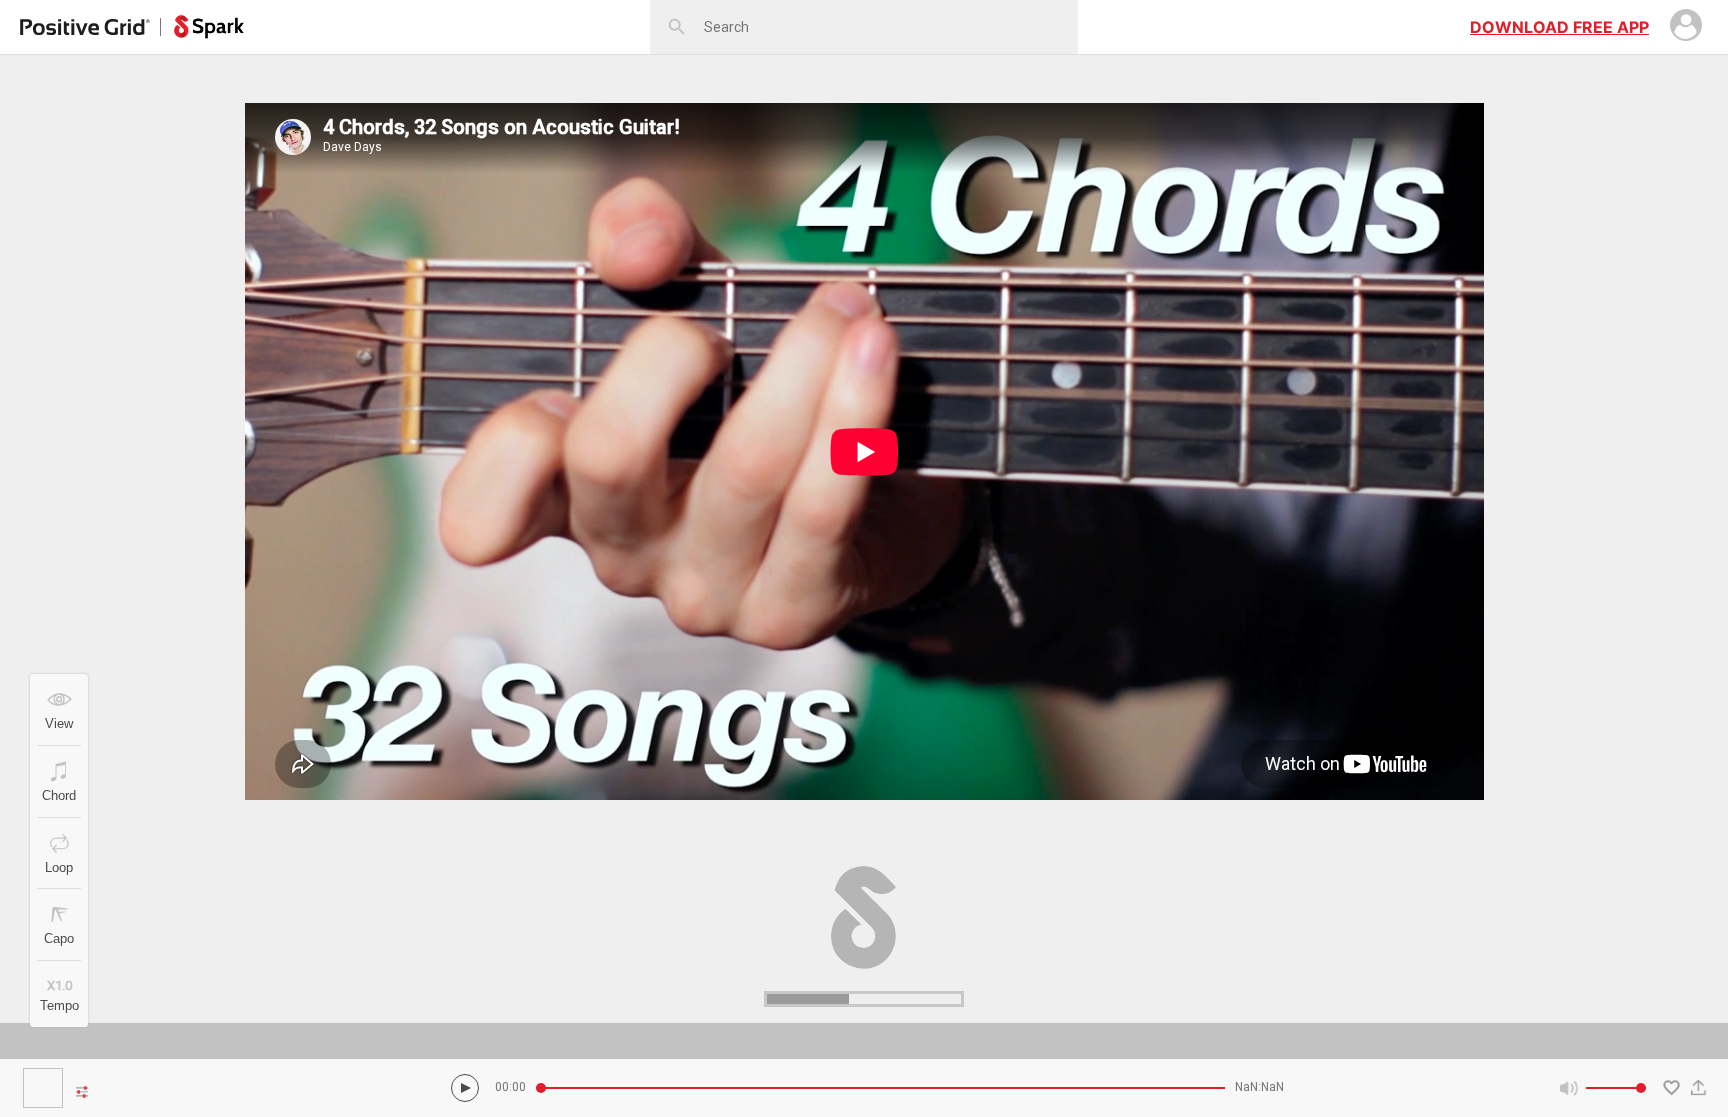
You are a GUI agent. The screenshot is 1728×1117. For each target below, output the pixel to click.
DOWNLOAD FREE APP (1559, 27)
